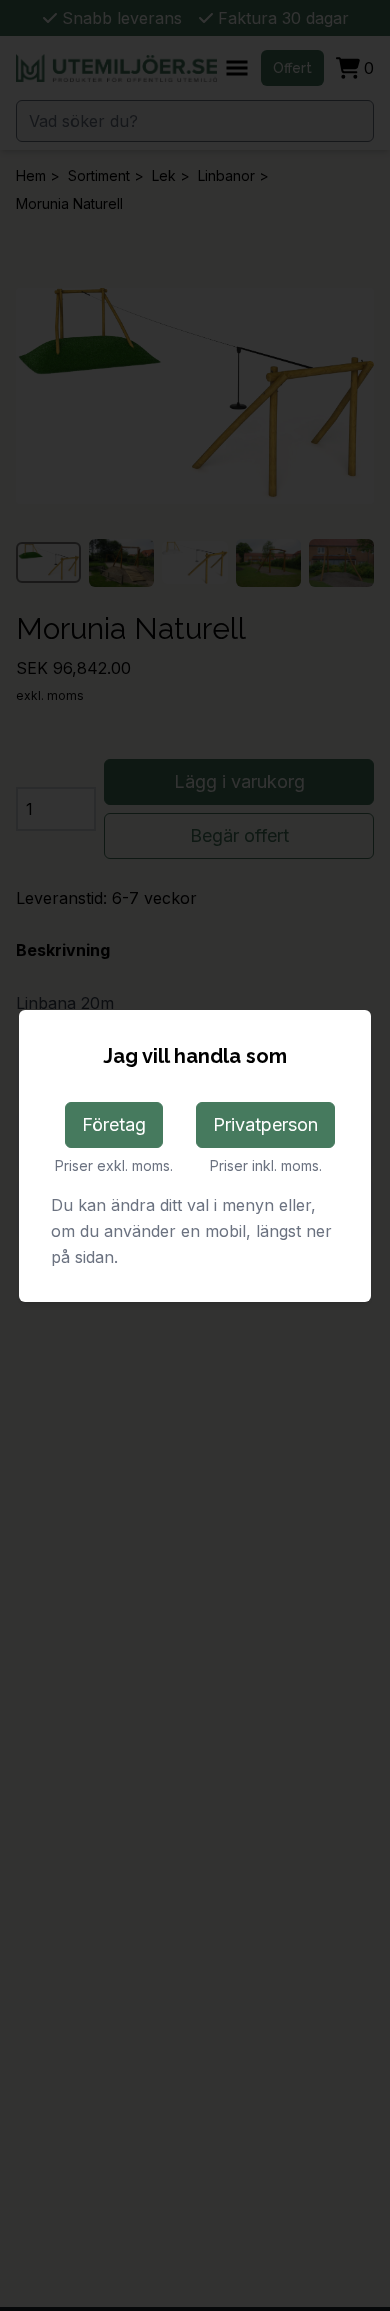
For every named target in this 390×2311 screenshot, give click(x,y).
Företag (114, 1124)
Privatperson (265, 1124)
